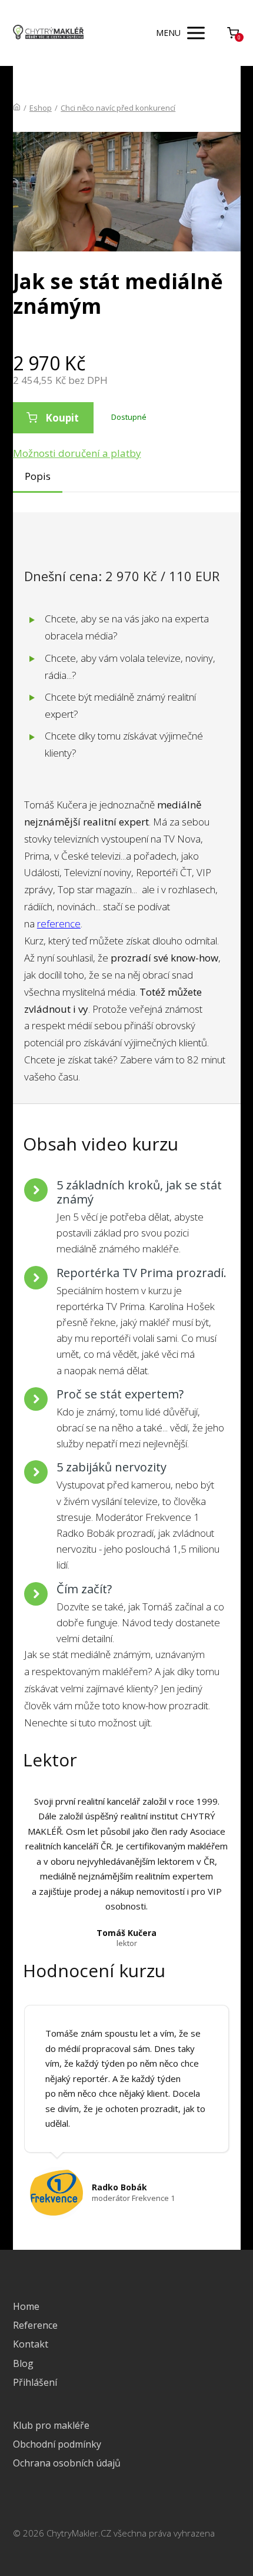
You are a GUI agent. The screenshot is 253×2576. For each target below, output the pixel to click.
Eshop (41, 108)
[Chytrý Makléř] (48, 33)
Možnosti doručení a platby (77, 453)
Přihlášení (35, 2382)
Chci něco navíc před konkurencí (118, 108)
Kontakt (31, 2344)
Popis (38, 476)
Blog (23, 2363)
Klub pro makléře (51, 2425)
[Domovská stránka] (17, 108)
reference (59, 924)
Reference (35, 2325)
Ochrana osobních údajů (67, 2463)
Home (26, 2306)
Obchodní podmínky (57, 2444)
